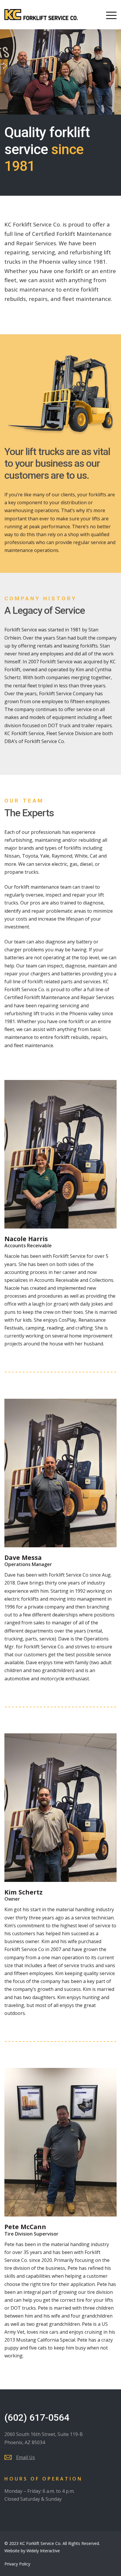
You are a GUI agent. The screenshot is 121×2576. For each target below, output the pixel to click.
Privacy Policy (17, 2564)
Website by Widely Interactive (32, 2551)
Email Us (26, 2457)
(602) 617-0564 (37, 2417)
